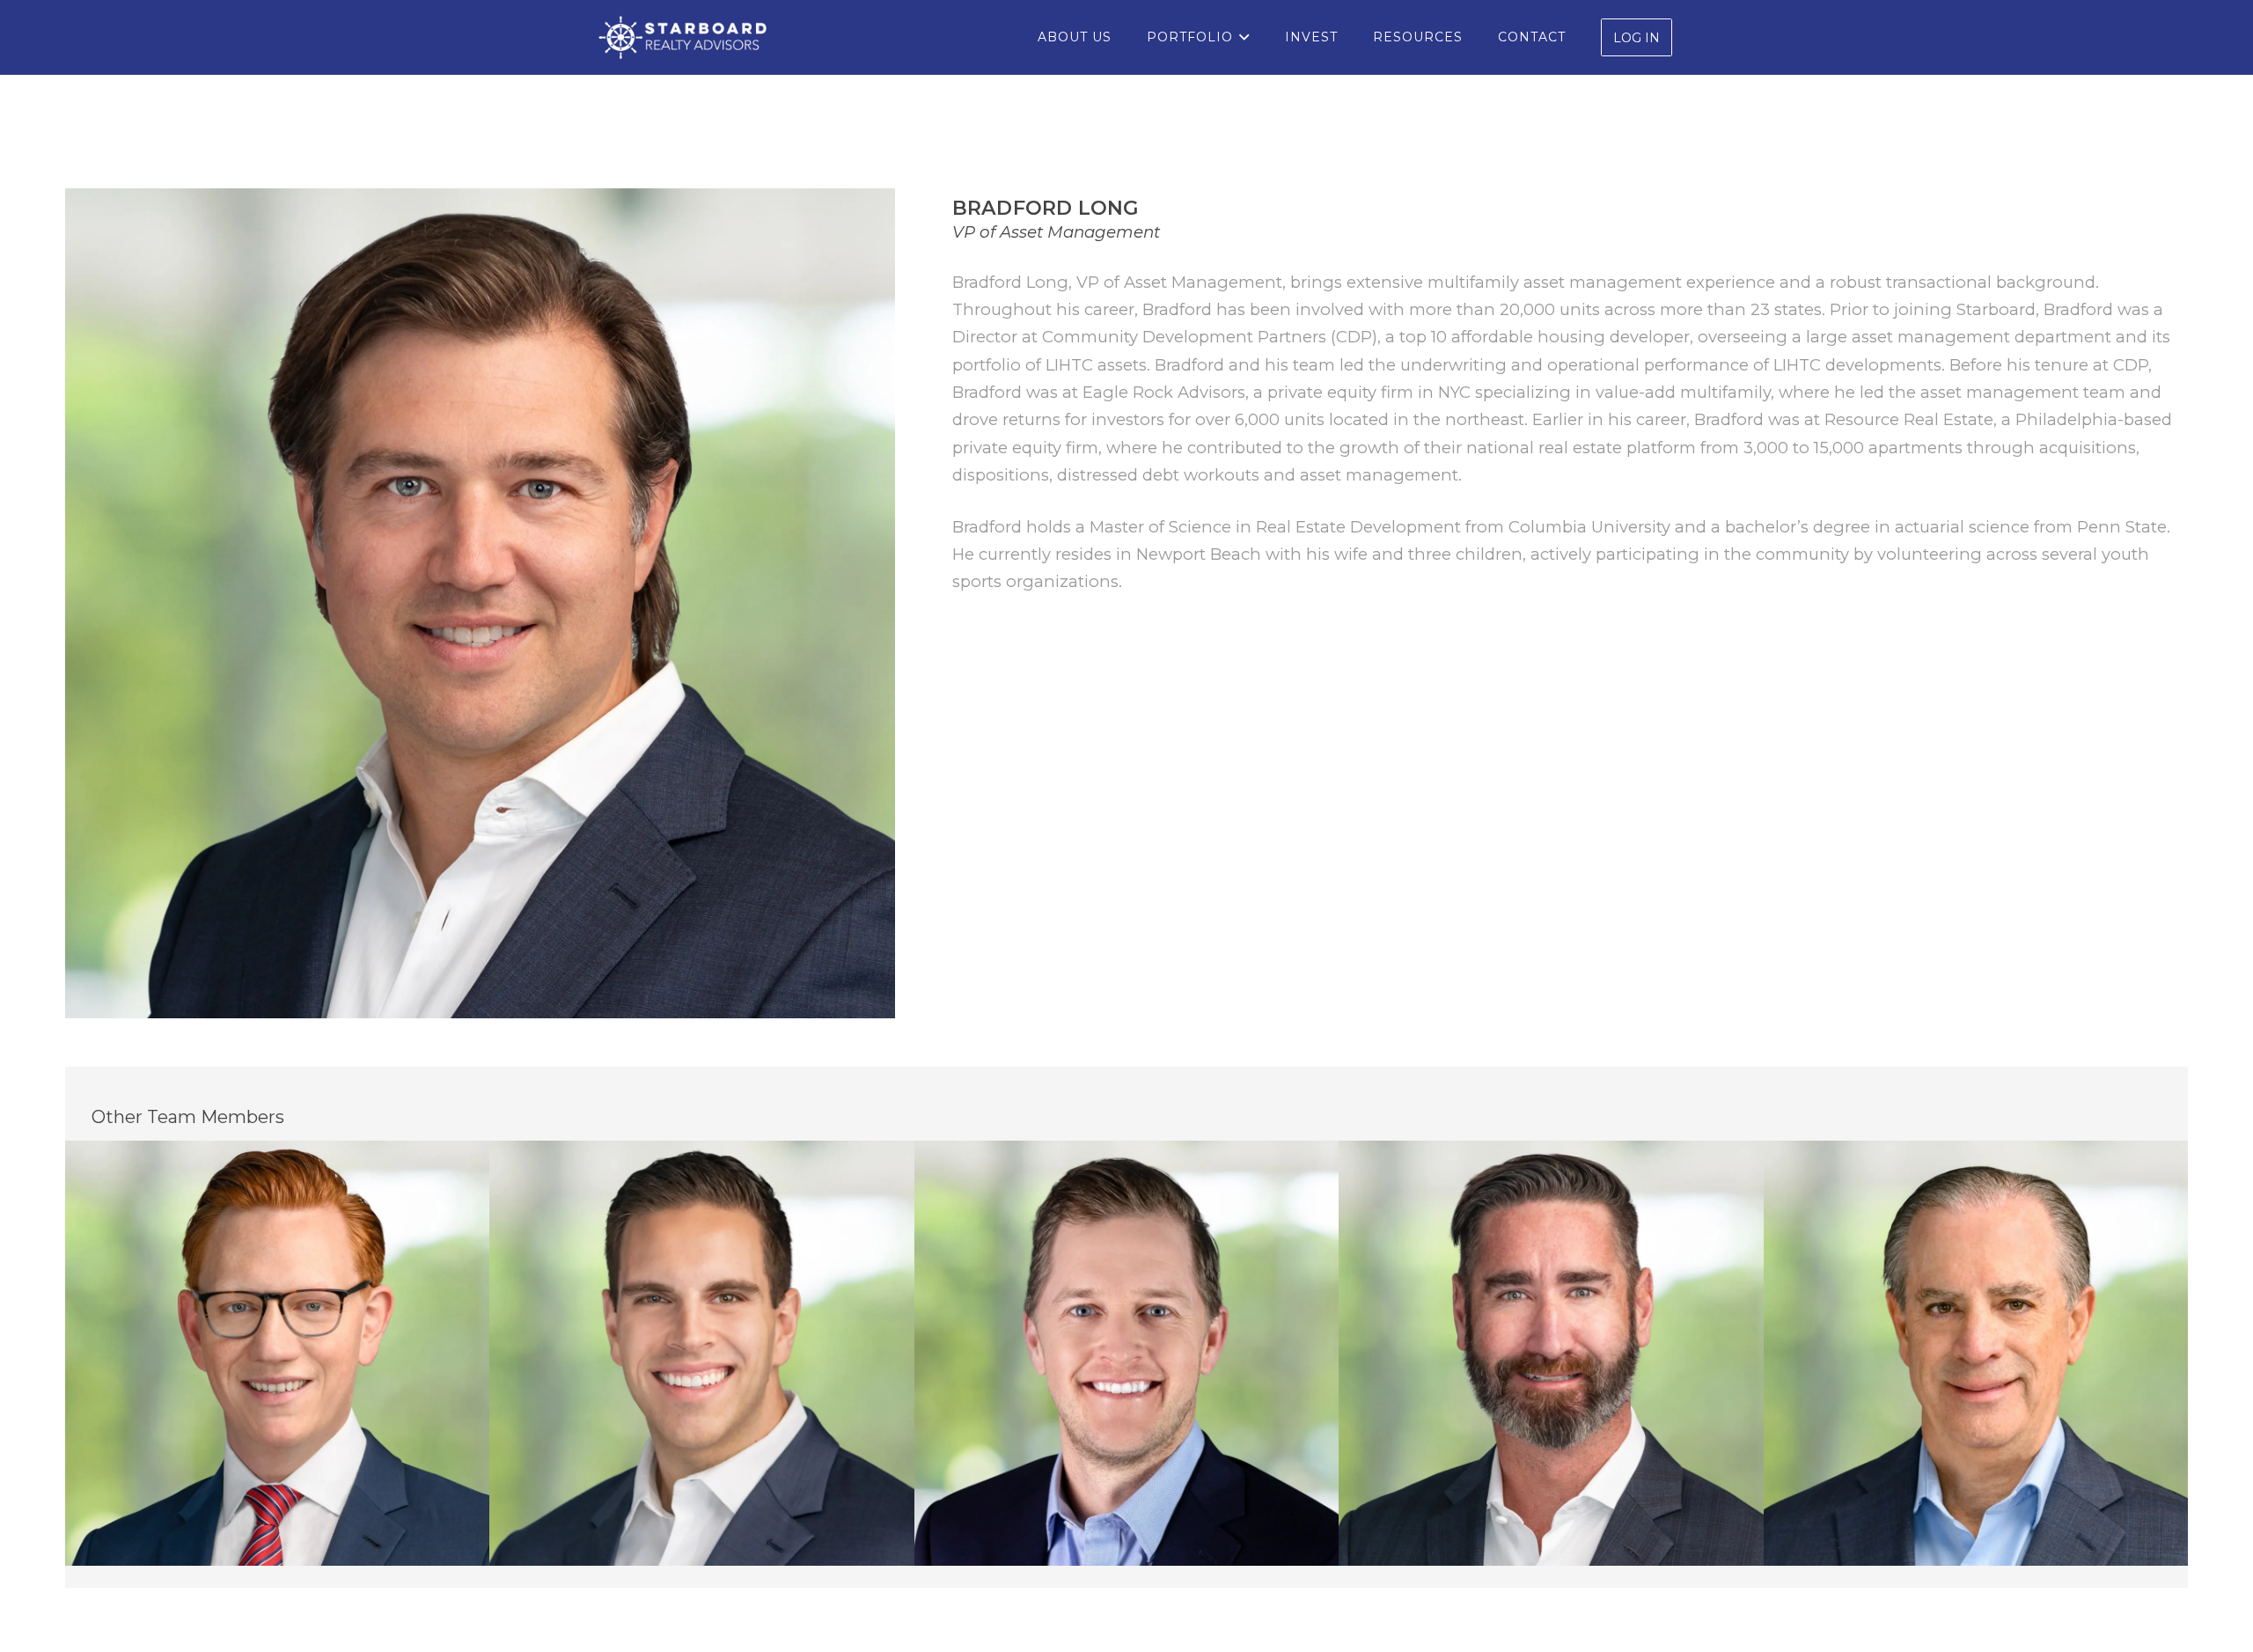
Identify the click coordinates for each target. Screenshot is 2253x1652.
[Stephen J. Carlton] (1551, 1353)
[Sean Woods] (1127, 1353)
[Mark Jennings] (702, 1353)
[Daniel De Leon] (278, 1353)
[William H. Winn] (1976, 1353)
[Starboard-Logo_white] (683, 38)
